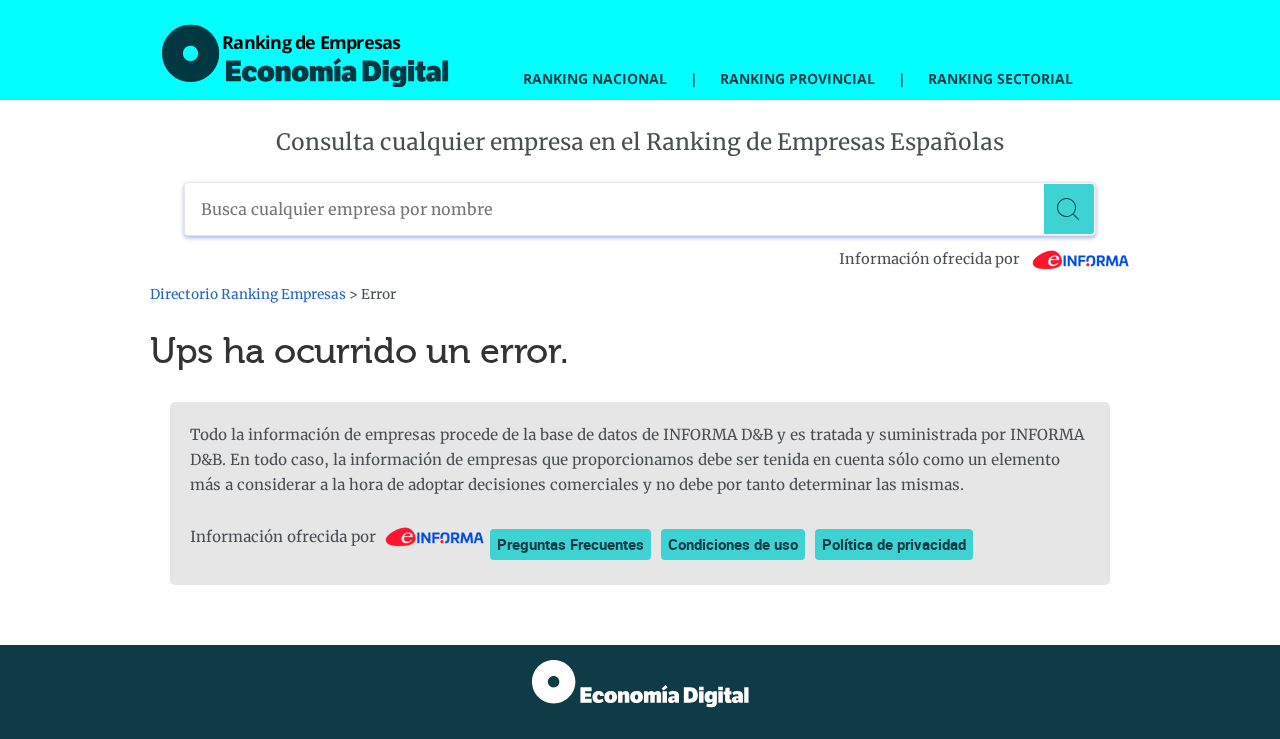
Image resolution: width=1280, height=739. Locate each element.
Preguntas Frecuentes (570, 544)
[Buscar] (1069, 209)
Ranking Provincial (797, 78)
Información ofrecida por (931, 259)
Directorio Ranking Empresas (248, 294)
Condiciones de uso (733, 544)
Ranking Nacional (595, 78)
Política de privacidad (894, 544)
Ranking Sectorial (1000, 78)
